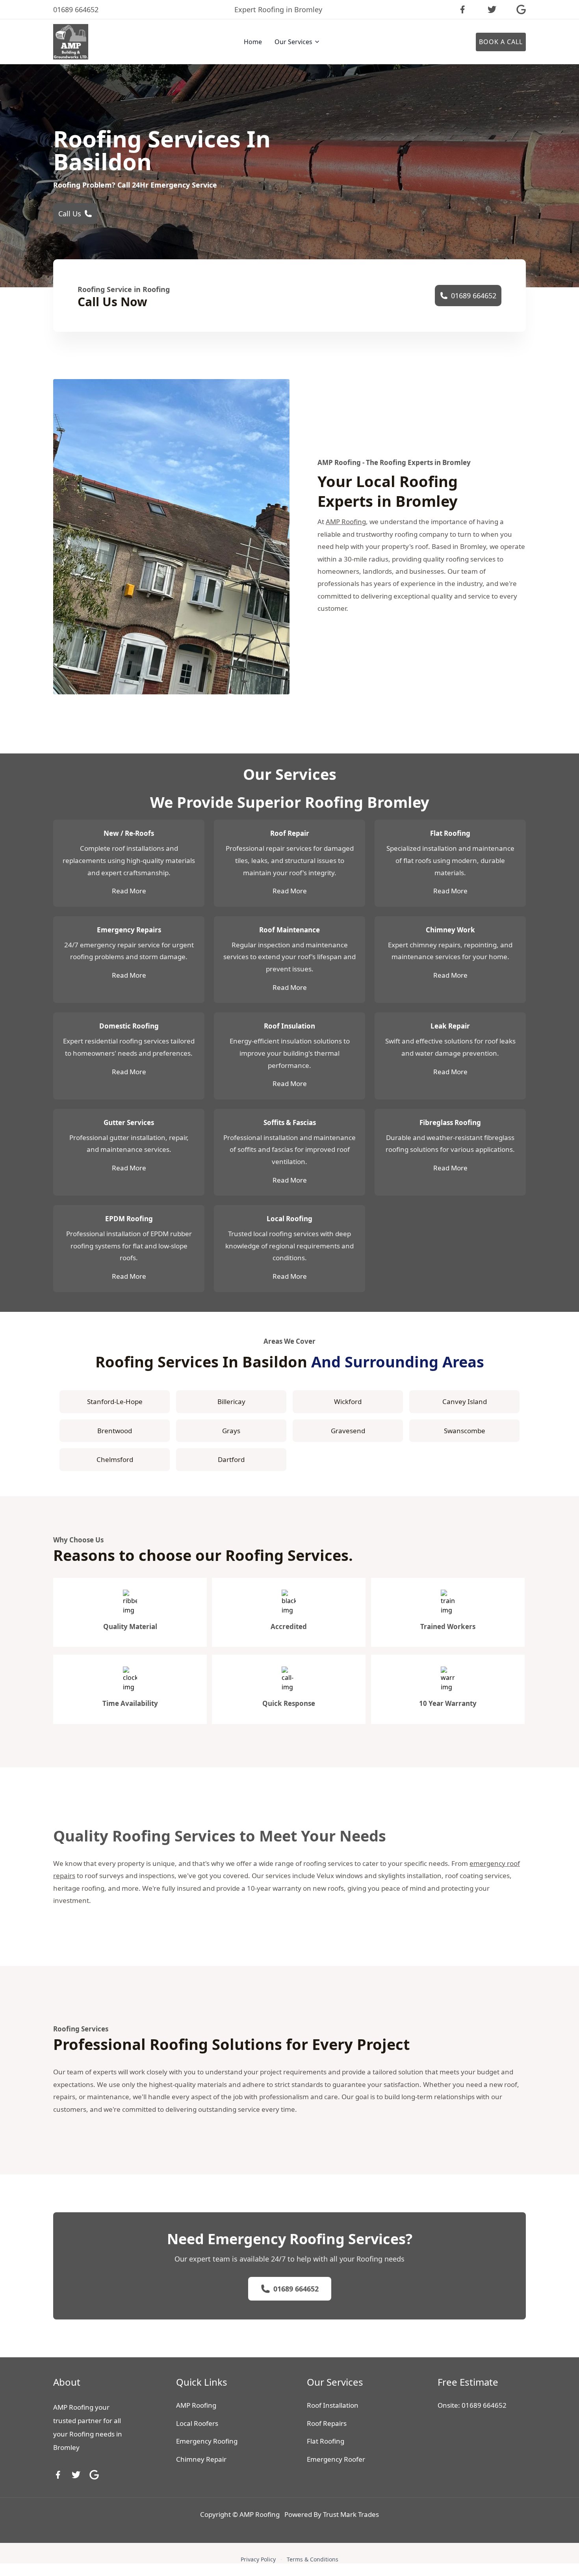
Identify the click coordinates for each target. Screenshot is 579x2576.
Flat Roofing (326, 2441)
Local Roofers (197, 2423)
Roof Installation (333, 2405)
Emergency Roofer (336, 2459)
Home (253, 42)
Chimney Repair (201, 2459)
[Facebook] (58, 2475)
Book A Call (501, 42)
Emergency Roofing (207, 2441)
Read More (129, 891)
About (67, 2382)
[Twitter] (76, 2475)
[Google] (94, 2475)
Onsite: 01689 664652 (472, 2405)
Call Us (70, 214)
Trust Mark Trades (351, 2514)
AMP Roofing (346, 522)
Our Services (293, 42)
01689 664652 (474, 296)
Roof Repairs (327, 2423)
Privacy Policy (258, 2559)
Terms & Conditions (313, 2559)
